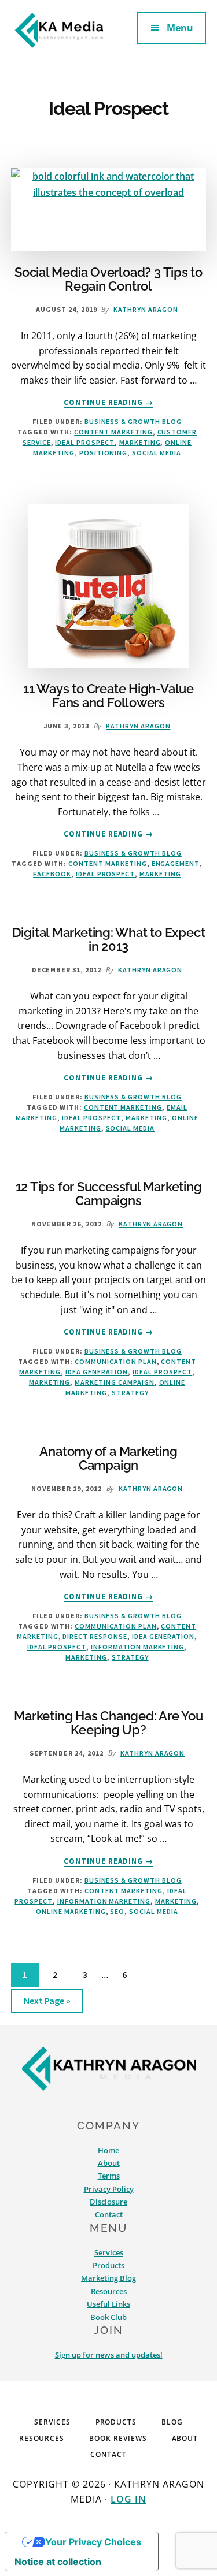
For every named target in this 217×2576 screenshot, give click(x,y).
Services (109, 2252)
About (109, 2163)
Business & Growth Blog (133, 421)
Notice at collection (58, 2562)
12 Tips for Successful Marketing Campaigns (109, 1194)
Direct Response (95, 1636)
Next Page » (47, 2004)
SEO (117, 1911)
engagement (176, 863)
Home (108, 2150)
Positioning (104, 453)
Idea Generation (97, 1372)
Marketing (140, 442)
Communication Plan (115, 1361)
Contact (109, 2214)
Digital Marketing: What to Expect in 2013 (109, 939)
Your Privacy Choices (93, 2542)
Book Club (108, 2317)
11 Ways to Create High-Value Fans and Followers (108, 696)
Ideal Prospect (84, 442)
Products (108, 2265)
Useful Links (108, 2304)
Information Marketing (137, 1647)
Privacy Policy (109, 2189)
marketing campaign (114, 1382)
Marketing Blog (108, 2278)
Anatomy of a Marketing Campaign (108, 1458)
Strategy (130, 1393)
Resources (109, 2291)
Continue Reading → (109, 403)
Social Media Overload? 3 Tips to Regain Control (108, 279)
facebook (52, 874)
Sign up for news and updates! (109, 2355)
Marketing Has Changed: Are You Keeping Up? (108, 1723)
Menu (180, 28)
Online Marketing (71, 1911)
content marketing (113, 432)
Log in (128, 2499)
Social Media (157, 453)
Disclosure (108, 2202)
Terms (109, 2176)
